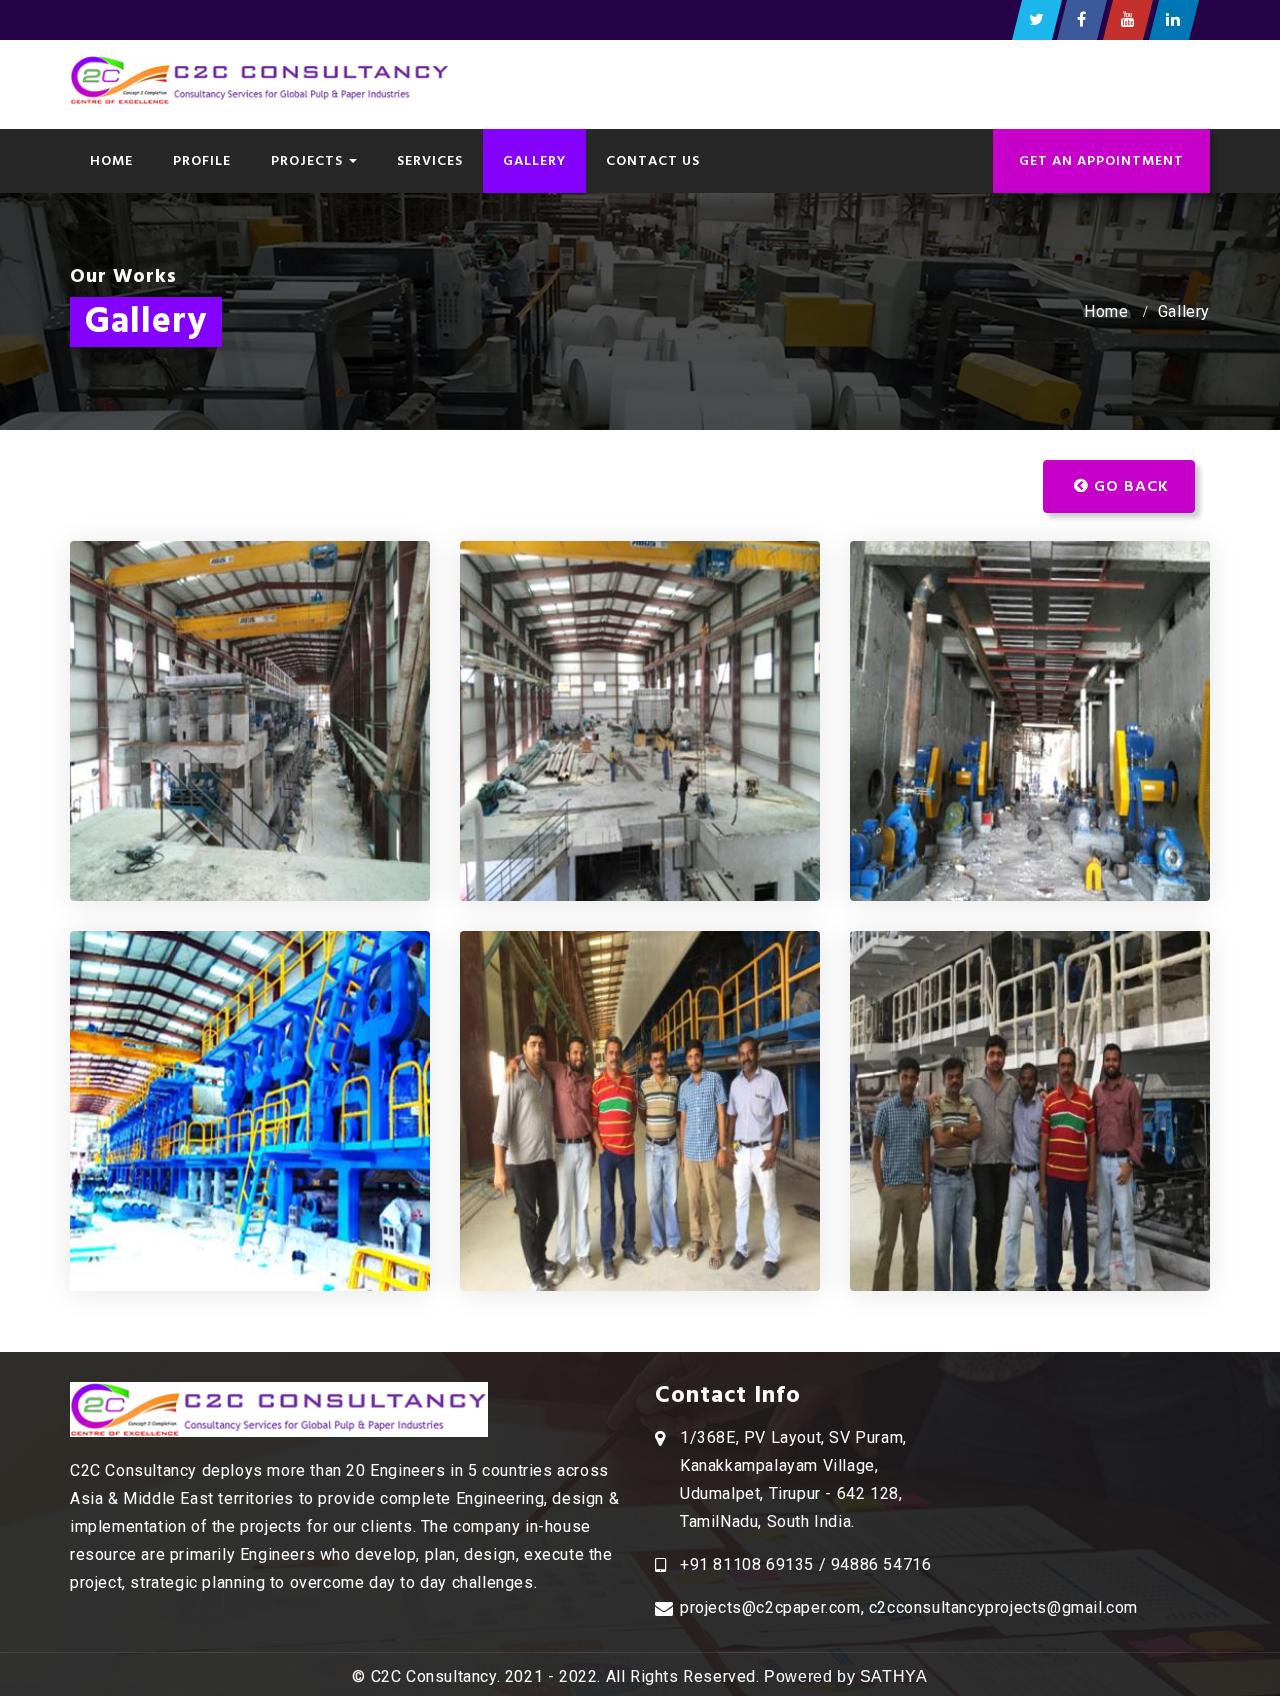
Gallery (534, 160)
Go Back (1129, 486)
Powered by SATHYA (845, 1676)
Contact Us (653, 160)
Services (430, 160)
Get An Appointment (1101, 160)
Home (111, 160)
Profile (202, 160)
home (1106, 311)
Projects (309, 160)
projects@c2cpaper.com (770, 1607)
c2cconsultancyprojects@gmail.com (1003, 1607)
